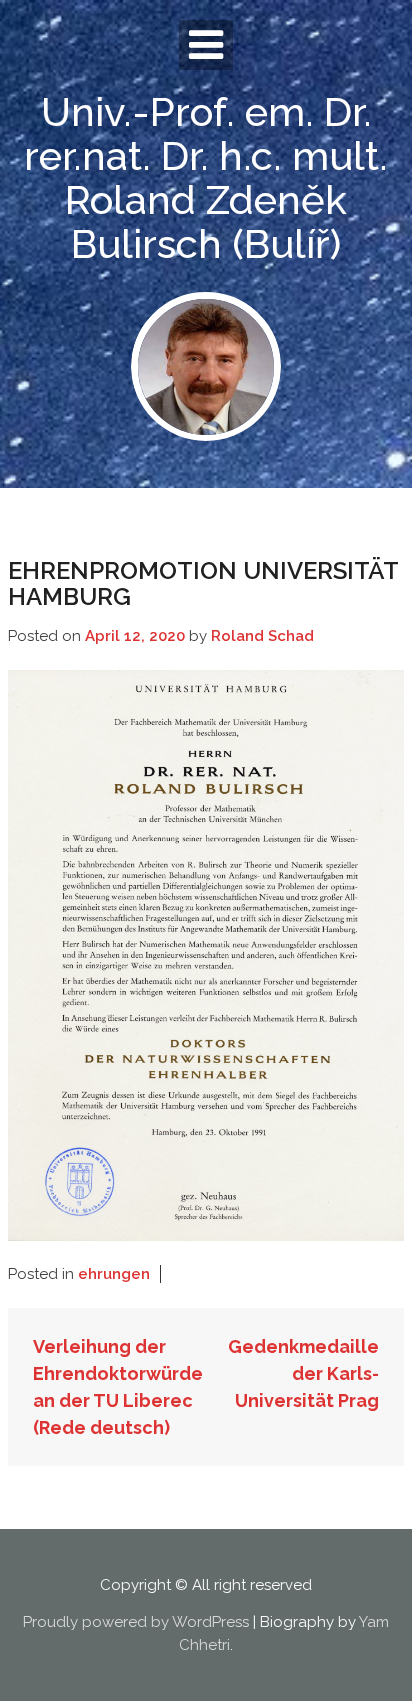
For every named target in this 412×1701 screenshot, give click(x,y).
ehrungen (114, 1274)
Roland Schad (262, 636)
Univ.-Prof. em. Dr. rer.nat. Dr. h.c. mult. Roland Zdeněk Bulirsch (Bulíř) (206, 177)
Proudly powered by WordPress (136, 1622)
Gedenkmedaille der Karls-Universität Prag (303, 1373)
